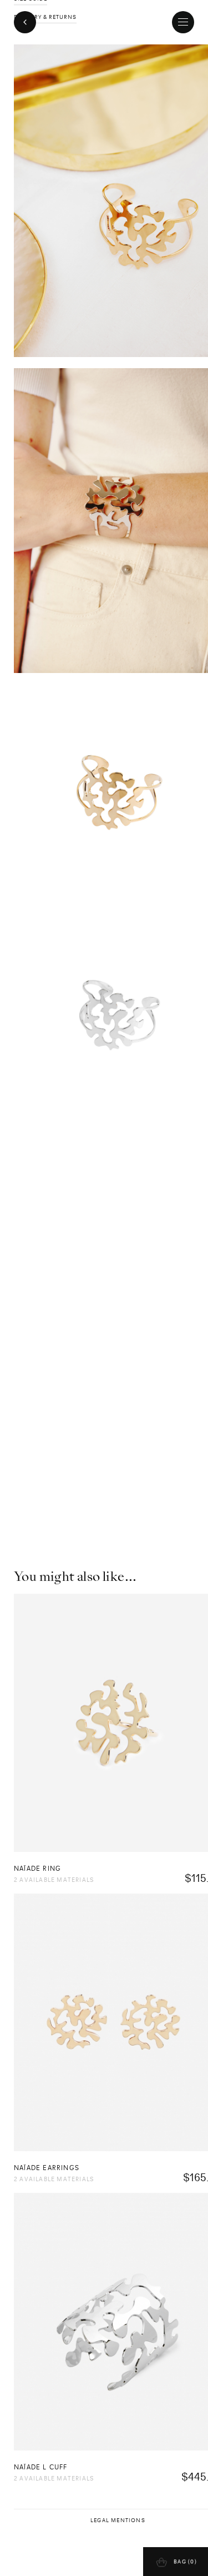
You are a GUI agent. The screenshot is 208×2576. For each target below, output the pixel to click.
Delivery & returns (45, 17)
